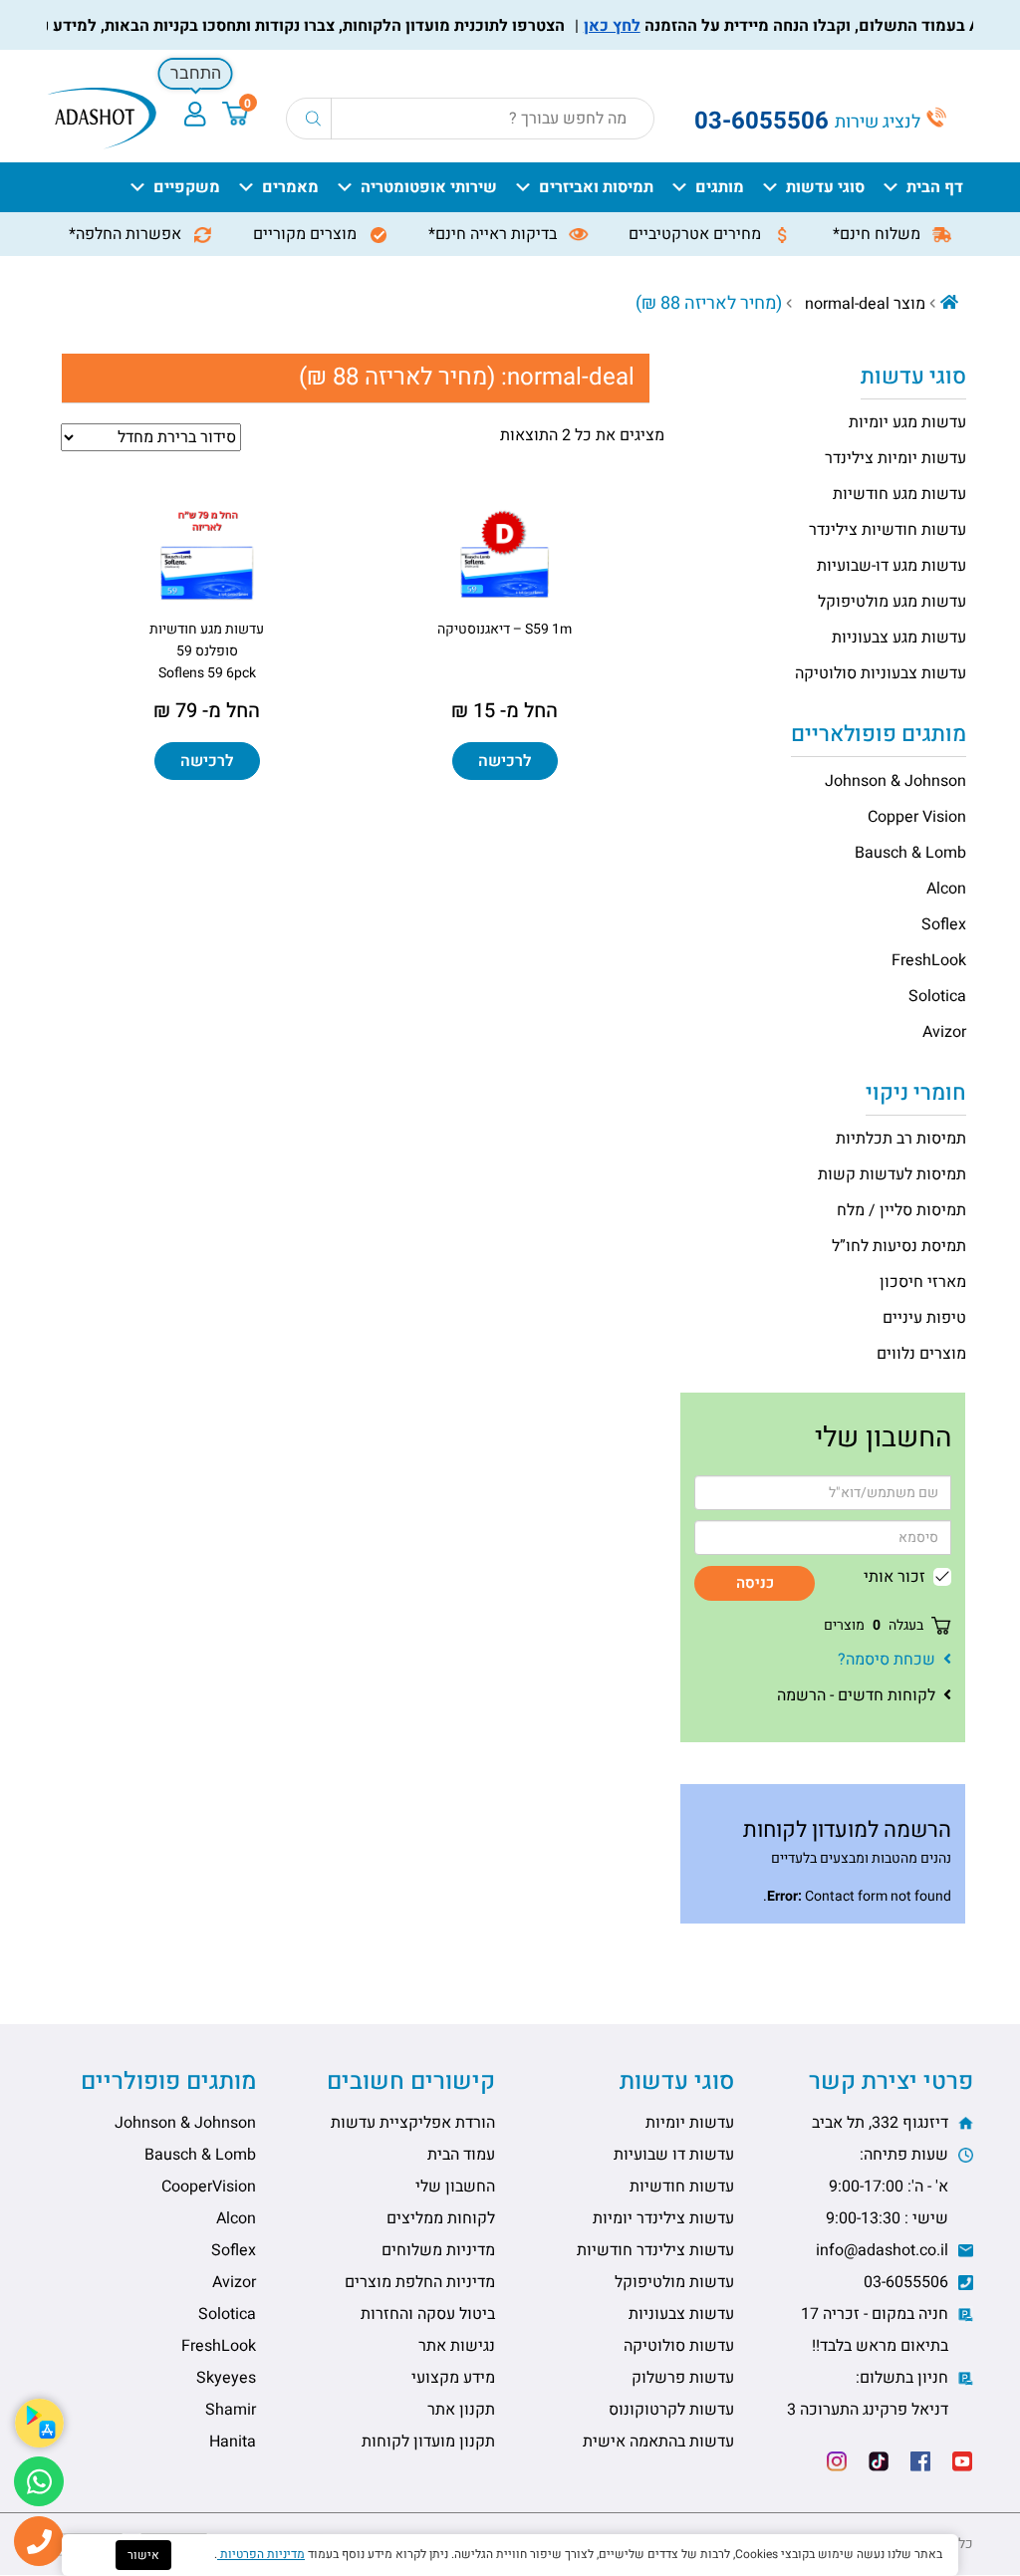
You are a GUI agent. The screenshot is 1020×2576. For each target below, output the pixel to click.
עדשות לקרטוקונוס (671, 2410)
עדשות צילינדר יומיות (663, 2218)
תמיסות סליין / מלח (901, 1210)
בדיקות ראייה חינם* (495, 234)
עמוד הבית (461, 2155)
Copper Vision (917, 817)
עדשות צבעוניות (681, 2314)
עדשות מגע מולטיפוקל (892, 602)
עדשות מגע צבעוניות (899, 638)
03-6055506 (908, 2282)
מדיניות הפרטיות (261, 2554)
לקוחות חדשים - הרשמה (856, 1695)
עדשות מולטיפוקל (674, 2282)
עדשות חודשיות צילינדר (888, 530)
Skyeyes (226, 2378)
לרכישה (505, 761)
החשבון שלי (455, 2187)
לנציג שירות (880, 122)
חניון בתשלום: (870, 2394)
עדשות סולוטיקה (679, 2346)
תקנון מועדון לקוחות (428, 2442)
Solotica (937, 996)
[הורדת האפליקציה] (39, 2423)
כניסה (755, 1583)
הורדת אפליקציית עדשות (413, 2123)
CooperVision (209, 2187)
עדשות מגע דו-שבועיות (892, 566)
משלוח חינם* (879, 234)
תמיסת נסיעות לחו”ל (899, 1246)
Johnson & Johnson (895, 781)
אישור (143, 2555)
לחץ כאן (646, 26)
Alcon (946, 889)
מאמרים (290, 187)
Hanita (233, 2442)
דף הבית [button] (935, 187)
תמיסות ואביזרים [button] (596, 187)
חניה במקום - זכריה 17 (877, 2330)
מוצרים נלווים (921, 1354)
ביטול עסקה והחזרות (428, 2314)
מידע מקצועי (453, 2378)
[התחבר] (195, 114)
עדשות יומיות (690, 2123)
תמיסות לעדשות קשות (892, 1174)
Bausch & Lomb (910, 853)
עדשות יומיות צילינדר (895, 458)
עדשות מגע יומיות (907, 422)
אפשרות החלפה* (127, 234)
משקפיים (187, 187)
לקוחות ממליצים (441, 2218)
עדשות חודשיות (682, 2187)
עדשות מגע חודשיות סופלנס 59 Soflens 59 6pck (207, 651)
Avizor (944, 1032)
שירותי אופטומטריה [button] (429, 187)
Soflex (944, 924)
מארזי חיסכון (923, 1282)
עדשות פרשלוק (683, 2378)
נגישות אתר (457, 2346)
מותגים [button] (720, 187)
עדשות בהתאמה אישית (658, 2442)
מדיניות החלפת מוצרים (420, 2282)
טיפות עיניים (924, 1318)
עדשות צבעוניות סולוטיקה (881, 673)
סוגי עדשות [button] (825, 187)
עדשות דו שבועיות (674, 2155)
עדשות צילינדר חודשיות (655, 2250)
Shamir (231, 2410)
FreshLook (929, 960)
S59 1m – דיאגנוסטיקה (505, 629)
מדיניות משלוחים (438, 2250)
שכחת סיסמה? (887, 1660)
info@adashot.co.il (884, 2250)
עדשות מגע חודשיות (899, 494)
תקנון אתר (461, 2410)
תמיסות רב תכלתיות (901, 1139)
